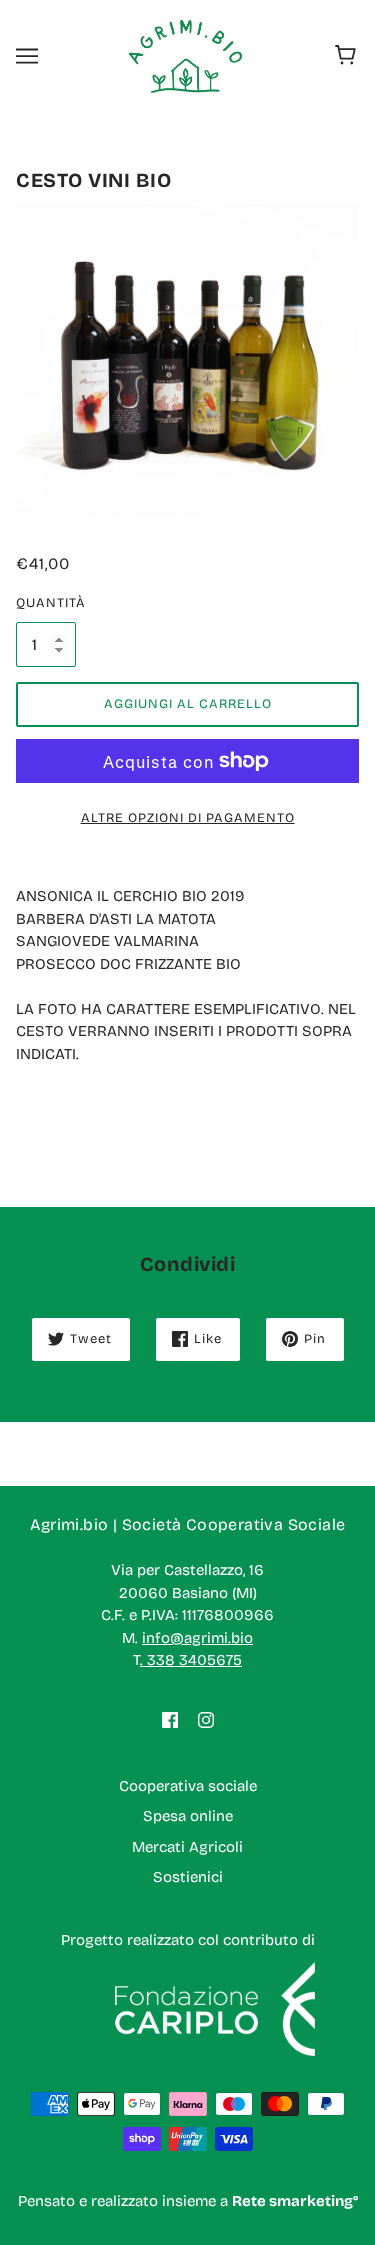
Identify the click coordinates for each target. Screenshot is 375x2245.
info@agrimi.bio (197, 1638)
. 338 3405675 (191, 1660)
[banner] (185, 55)
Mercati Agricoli (187, 1847)
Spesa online (188, 1816)
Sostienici (188, 1877)
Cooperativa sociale (188, 1786)
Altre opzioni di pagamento (188, 818)
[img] (170, 1719)
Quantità (46, 603)
